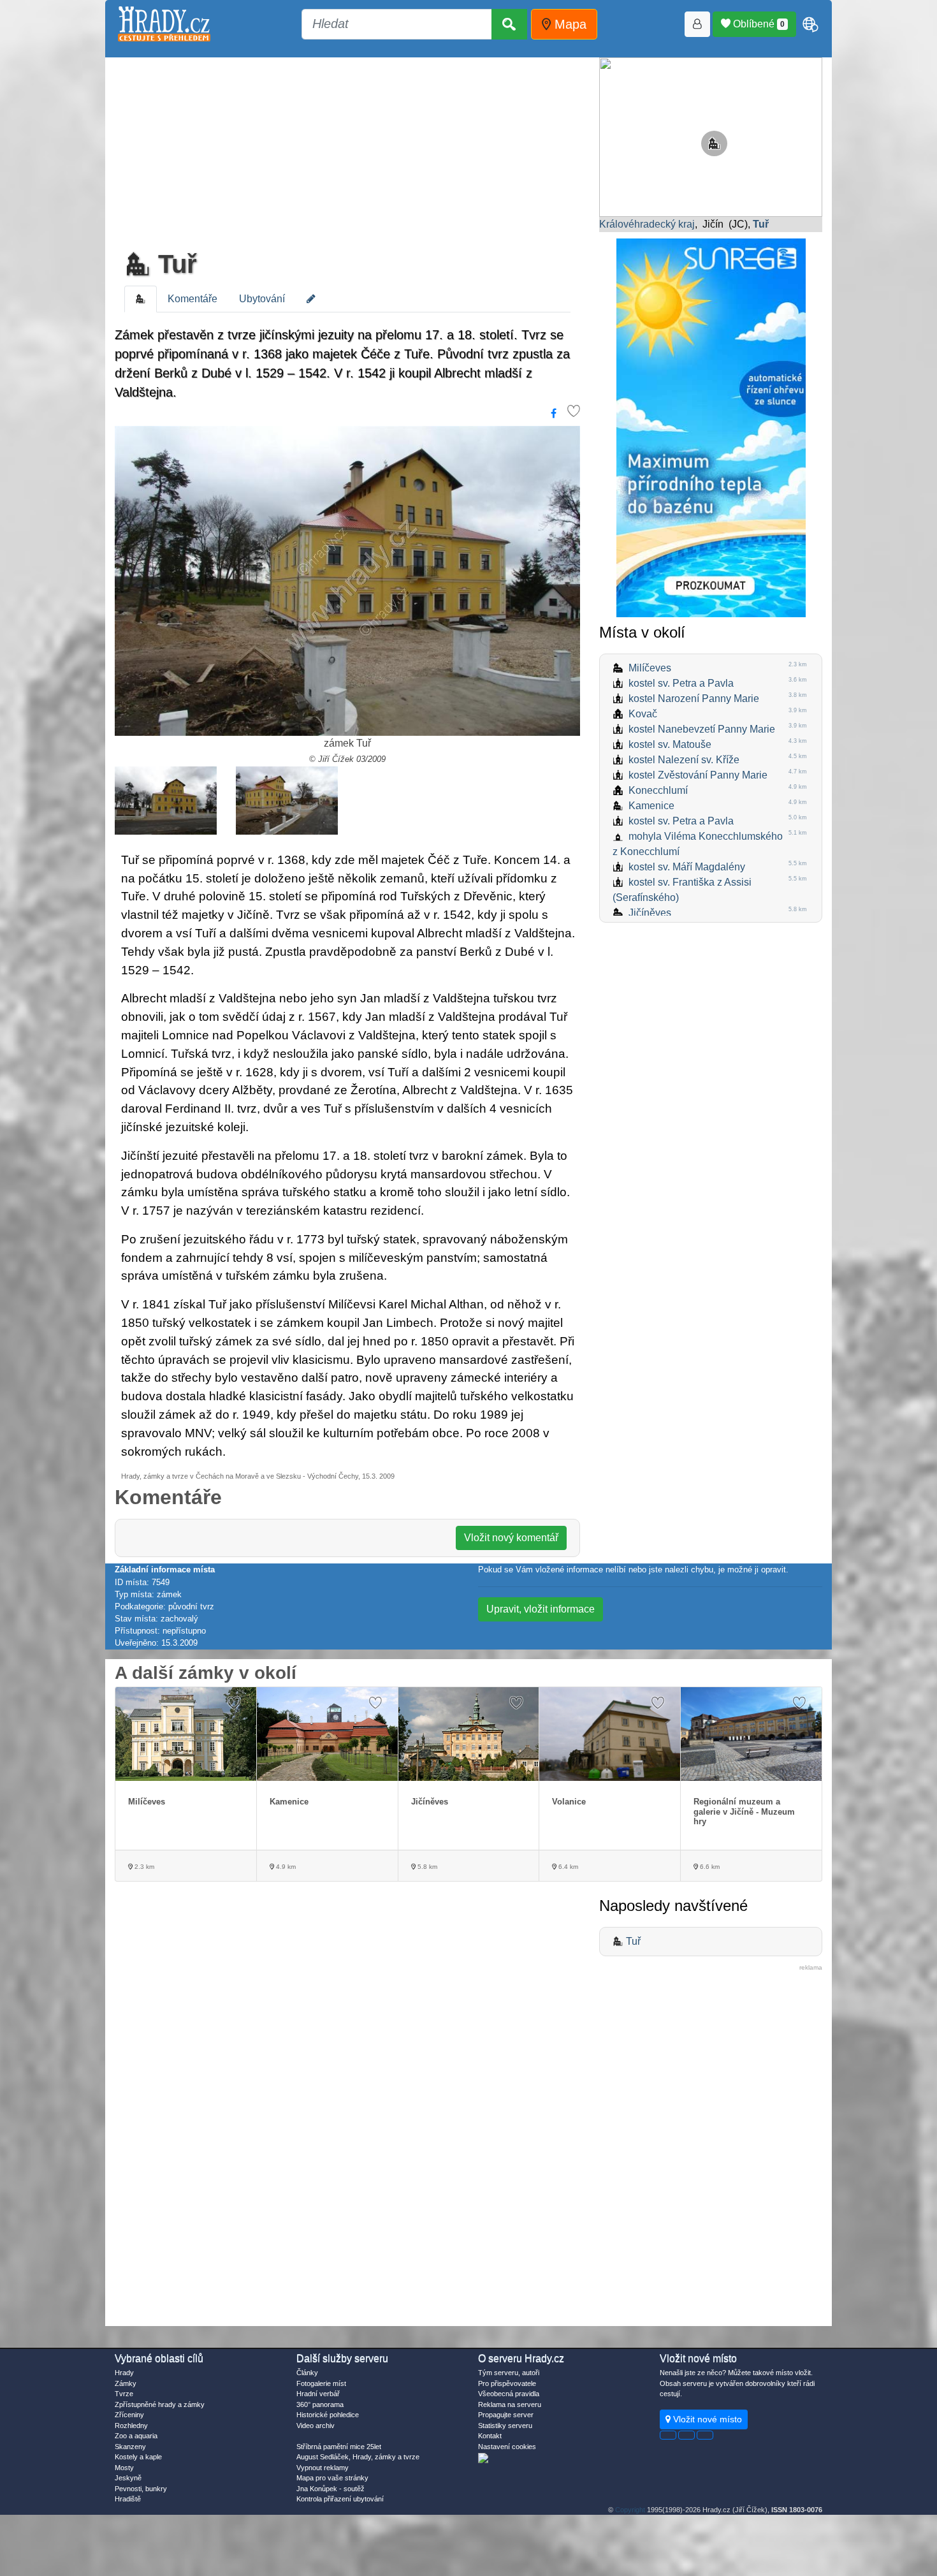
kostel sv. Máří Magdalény (687, 867)
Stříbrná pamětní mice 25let (339, 2447)
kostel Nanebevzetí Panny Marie (702, 729)
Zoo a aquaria (136, 2436)
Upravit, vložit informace (541, 1609)
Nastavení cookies (507, 2447)
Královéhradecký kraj (647, 224)
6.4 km (567, 1867)
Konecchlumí (658, 790)
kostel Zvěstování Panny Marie (698, 775)
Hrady (124, 2373)
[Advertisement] (347, 150)
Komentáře (192, 299)
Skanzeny (130, 2447)
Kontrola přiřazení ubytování (340, 2499)
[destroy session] (705, 2435)
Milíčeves (650, 668)
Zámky (126, 2383)
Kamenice (651, 806)
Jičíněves (650, 913)
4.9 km (285, 1867)
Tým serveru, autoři (509, 2373)
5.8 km (426, 1867)
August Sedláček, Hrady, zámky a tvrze (358, 2457)
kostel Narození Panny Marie (694, 699)
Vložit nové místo (706, 2419)
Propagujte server (506, 2415)
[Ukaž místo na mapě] (711, 136)
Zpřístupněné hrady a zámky (160, 2404)
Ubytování (262, 299)
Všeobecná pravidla (509, 2394)
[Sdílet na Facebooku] (554, 414)
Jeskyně (128, 2478)
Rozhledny (131, 2426)
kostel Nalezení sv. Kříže (684, 760)
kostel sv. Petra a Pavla (681, 683)
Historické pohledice (328, 2415)
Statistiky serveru (505, 2426)
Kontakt (490, 2436)
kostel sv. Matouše (670, 744)
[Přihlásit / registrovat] (697, 24)
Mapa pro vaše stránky (332, 2478)
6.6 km (709, 1867)
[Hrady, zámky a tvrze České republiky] (164, 24)
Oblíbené (758, 24)
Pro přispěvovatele (507, 2383)
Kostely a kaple (138, 2457)
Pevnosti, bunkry (141, 2489)
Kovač (643, 714)
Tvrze (124, 2394)
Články (307, 2373)
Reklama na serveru (510, 2404)
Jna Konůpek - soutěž (330, 2489)
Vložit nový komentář (511, 1538)
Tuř (174, 264)
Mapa (569, 24)
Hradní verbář (318, 2394)
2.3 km (143, 1867)
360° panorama (320, 2404)
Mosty (124, 2468)
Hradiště (128, 2499)
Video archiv (316, 2426)
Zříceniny (129, 2415)
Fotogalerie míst (321, 2383)
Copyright (630, 2510)
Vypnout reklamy (323, 2468)
